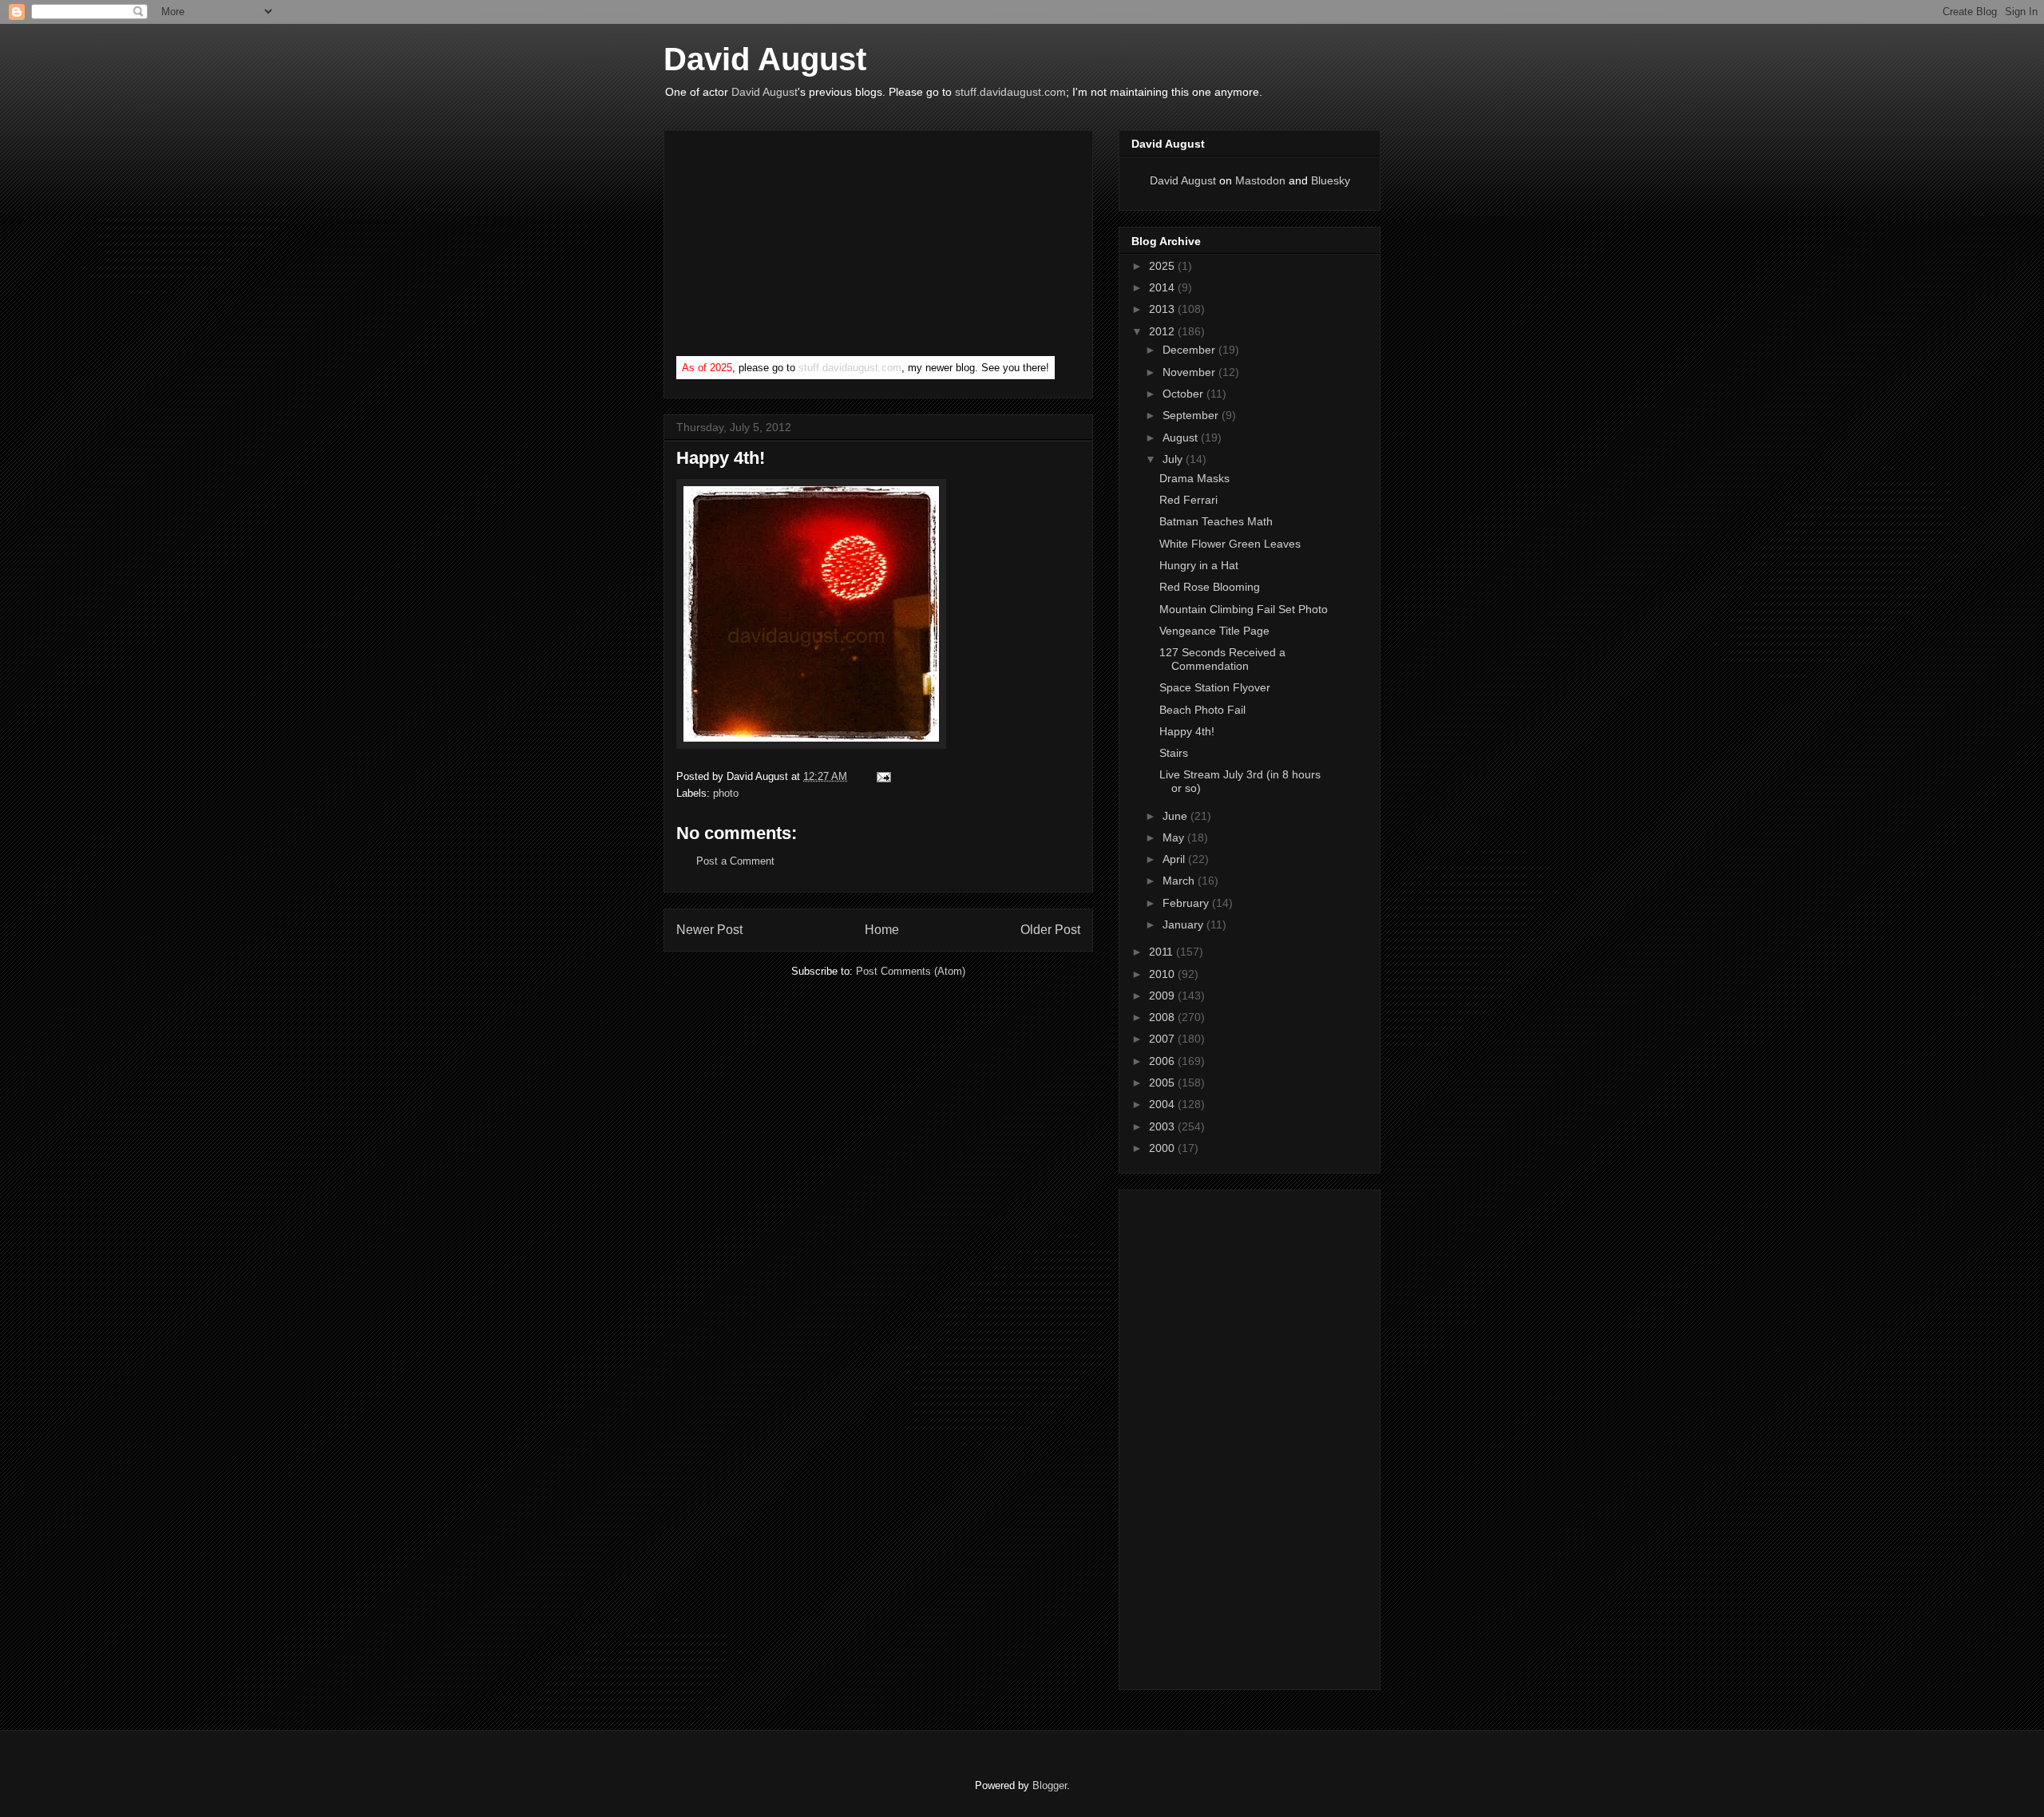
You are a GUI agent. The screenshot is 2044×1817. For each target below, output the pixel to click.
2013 (1163, 309)
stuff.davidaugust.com (1010, 92)
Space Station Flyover (1215, 687)
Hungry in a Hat (1199, 565)
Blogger (1050, 1785)
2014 (1163, 287)
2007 (1163, 1039)
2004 (1163, 1104)
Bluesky (1331, 180)
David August (765, 59)
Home (882, 930)
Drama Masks (1194, 478)
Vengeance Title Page (1214, 631)
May (1175, 837)
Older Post (1050, 930)
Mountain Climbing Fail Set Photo (1244, 609)
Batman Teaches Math (1216, 521)
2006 (1163, 1061)
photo (726, 793)
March (1180, 881)
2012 (1163, 331)
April (1175, 859)
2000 (1163, 1148)
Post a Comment (735, 861)
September (1192, 415)
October (1184, 394)
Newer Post (709, 930)
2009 (1163, 996)
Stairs (1174, 753)
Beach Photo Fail (1202, 710)
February (1187, 903)
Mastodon (1260, 180)
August (1182, 437)
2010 (1163, 974)
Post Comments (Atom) (911, 971)
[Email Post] (881, 776)
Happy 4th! (1187, 731)
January (1184, 924)
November (1190, 372)
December (1190, 350)
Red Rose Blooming (1210, 587)
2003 (1163, 1126)
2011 (1163, 952)
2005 (1163, 1083)
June (1176, 816)
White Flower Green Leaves (1230, 544)
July (1174, 459)
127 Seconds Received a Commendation (1222, 659)
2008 (1163, 1017)
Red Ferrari (1188, 500)
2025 (1163, 266)
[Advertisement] (796, 247)
